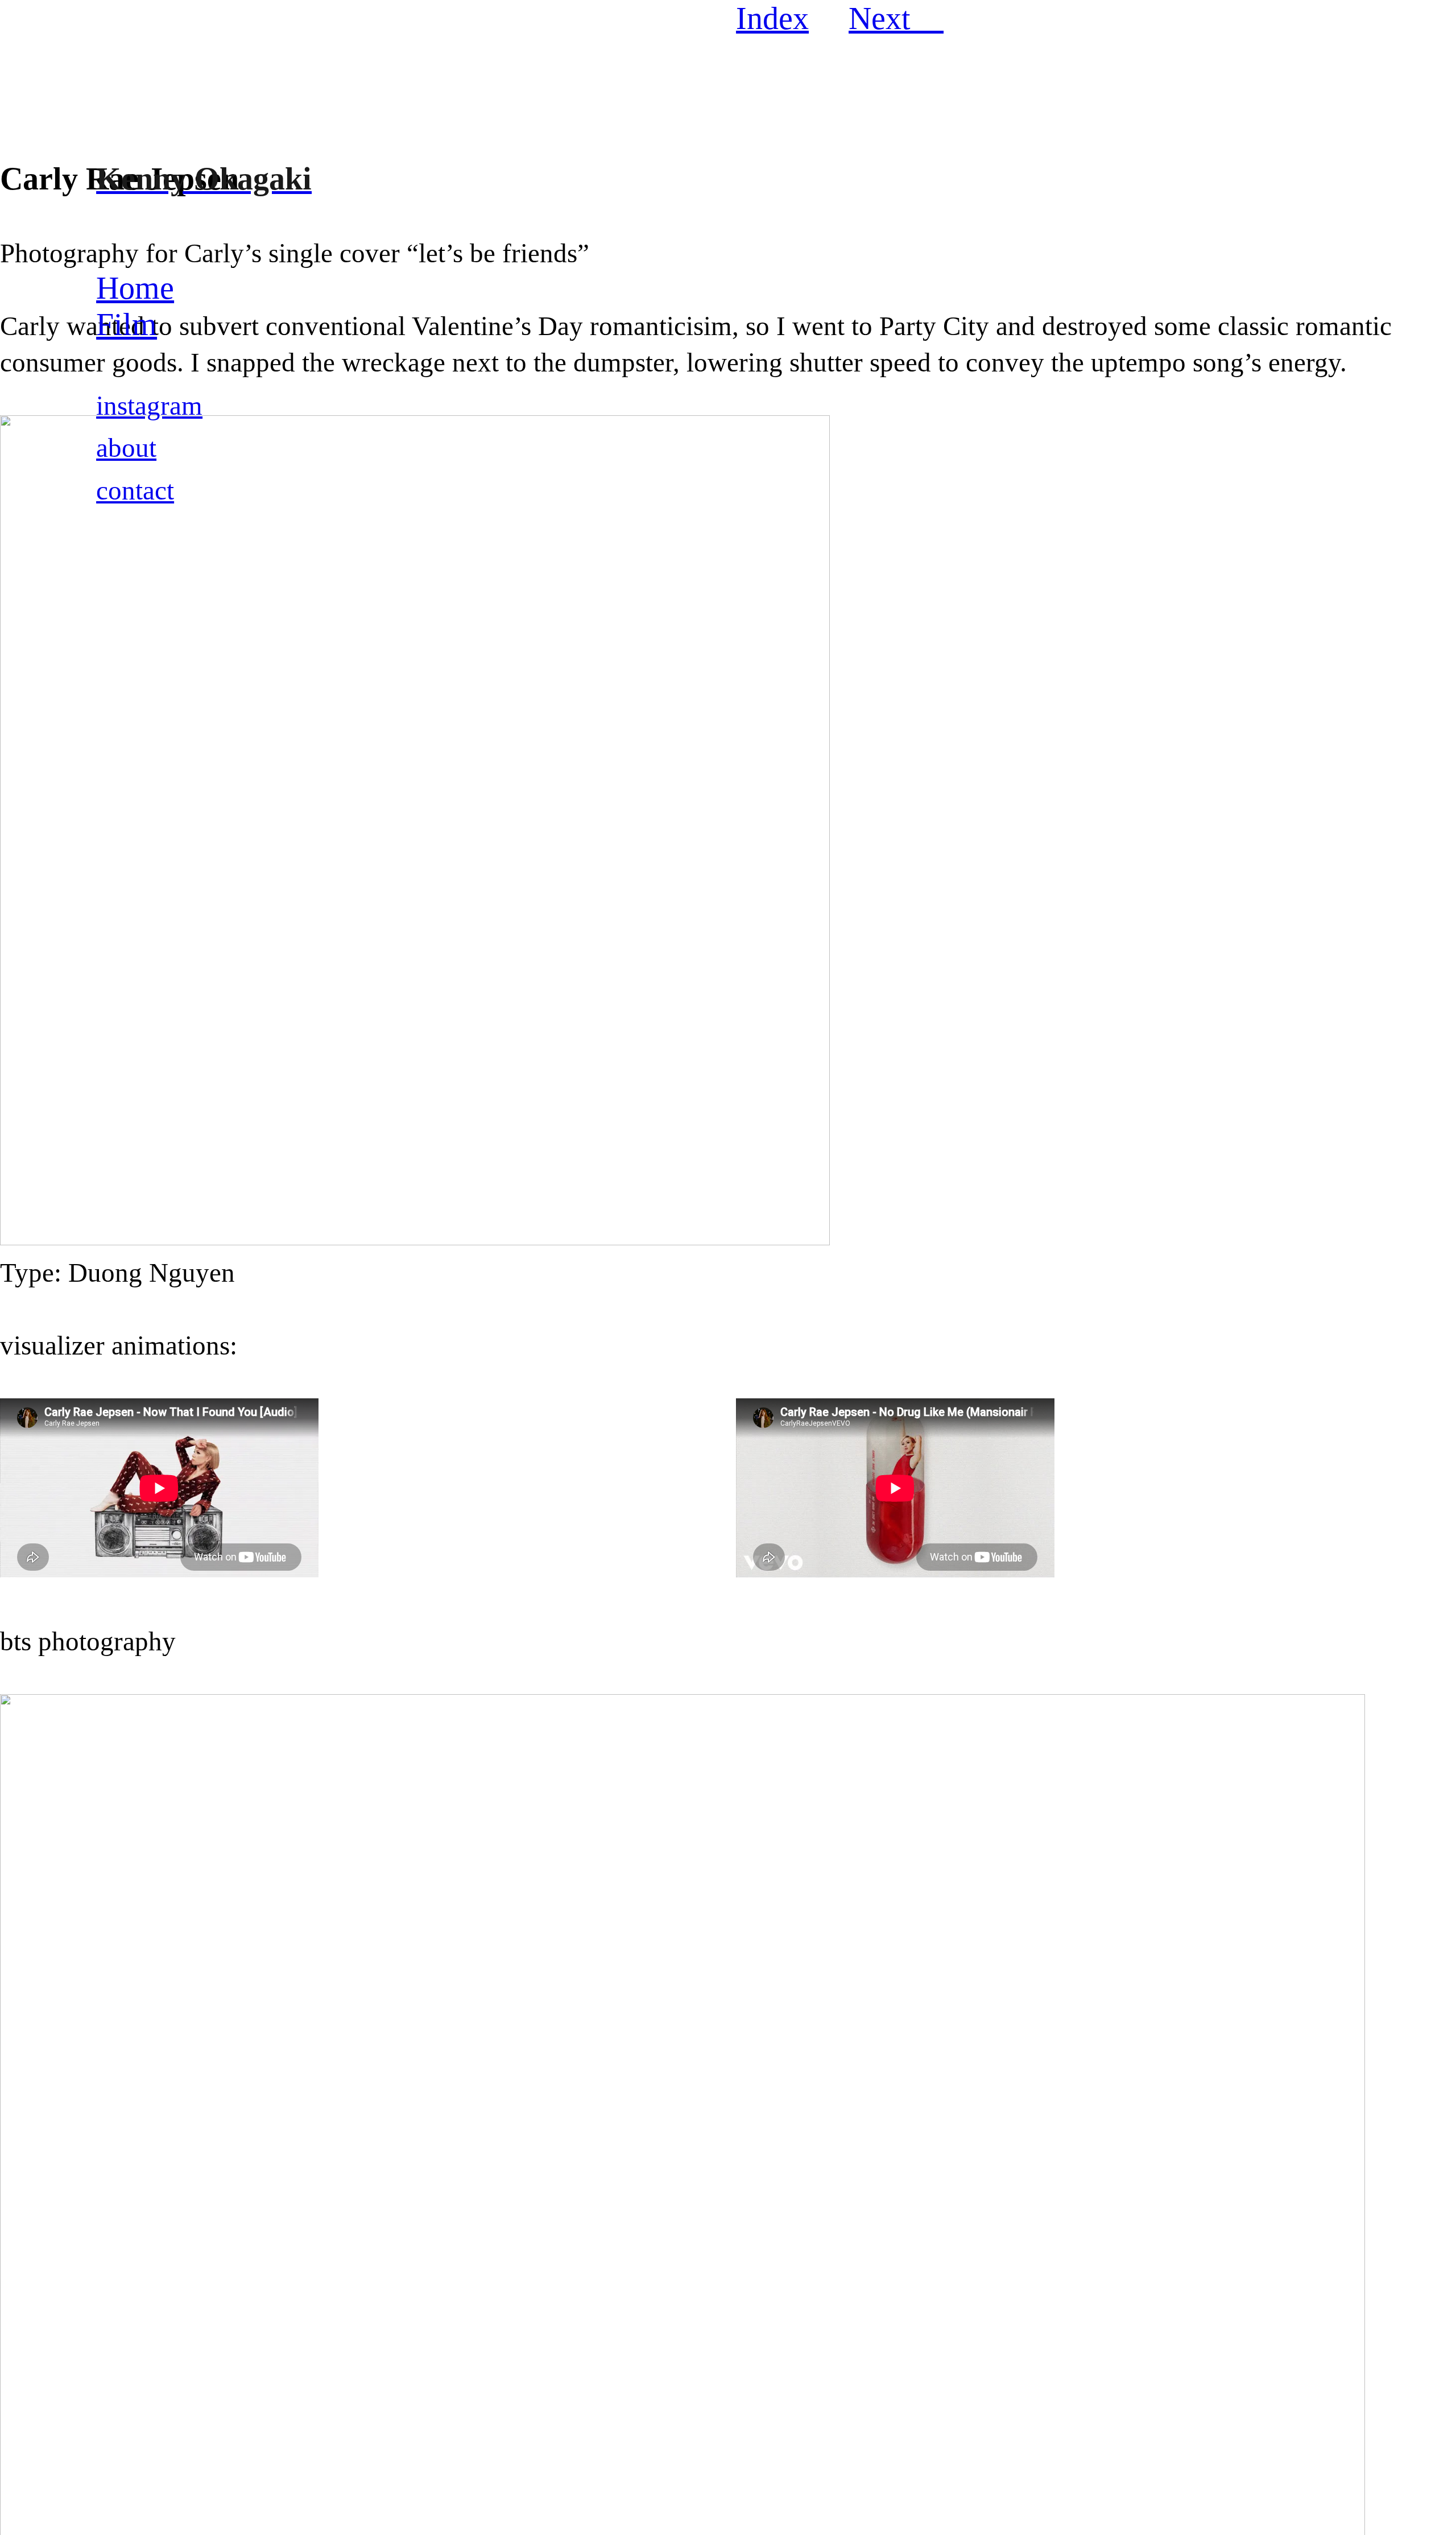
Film (127, 324)
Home (135, 288)
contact (135, 490)
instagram (149, 406)
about (126, 448)
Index (772, 18)
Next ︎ (896, 18)
